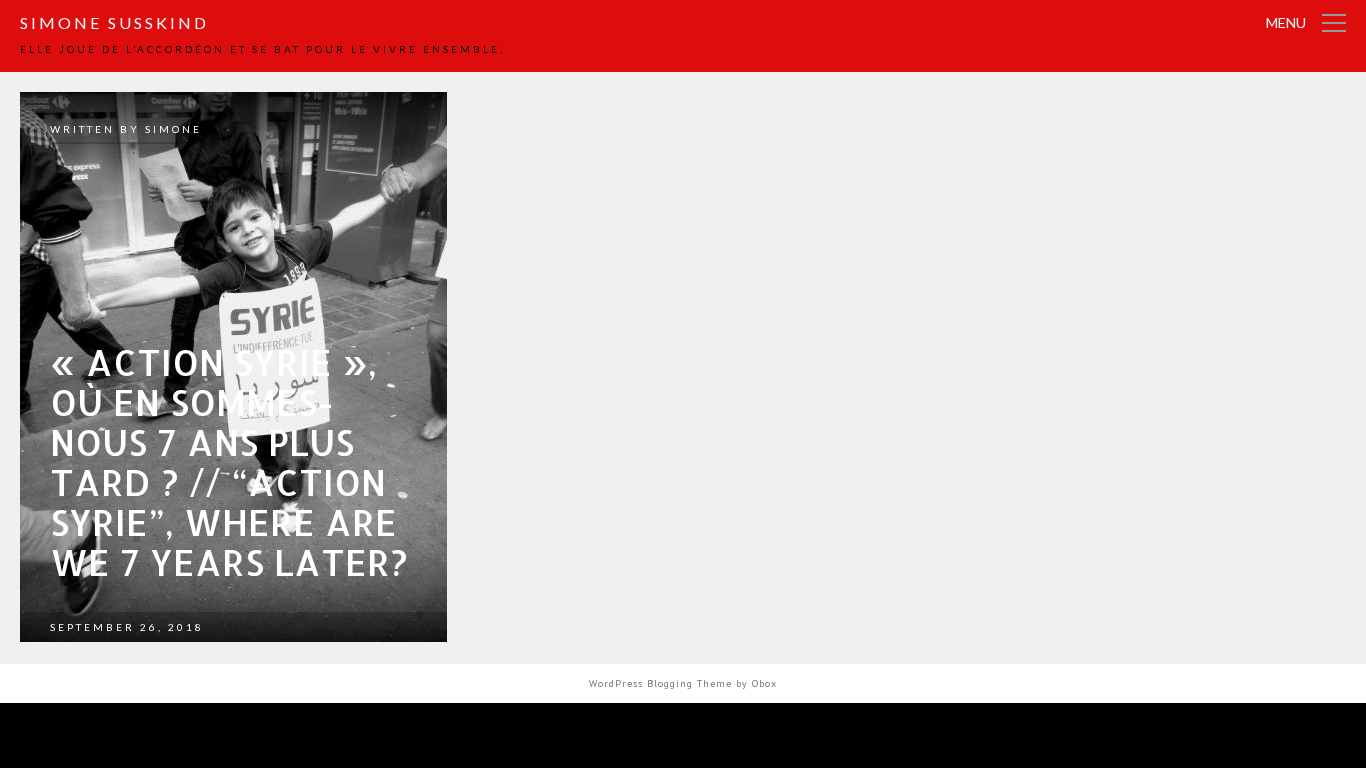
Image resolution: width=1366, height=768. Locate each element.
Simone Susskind (114, 22)
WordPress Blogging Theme (660, 683)
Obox (764, 683)
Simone (173, 129)
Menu (1286, 22)
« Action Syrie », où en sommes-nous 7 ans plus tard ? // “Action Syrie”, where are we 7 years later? (229, 462)
